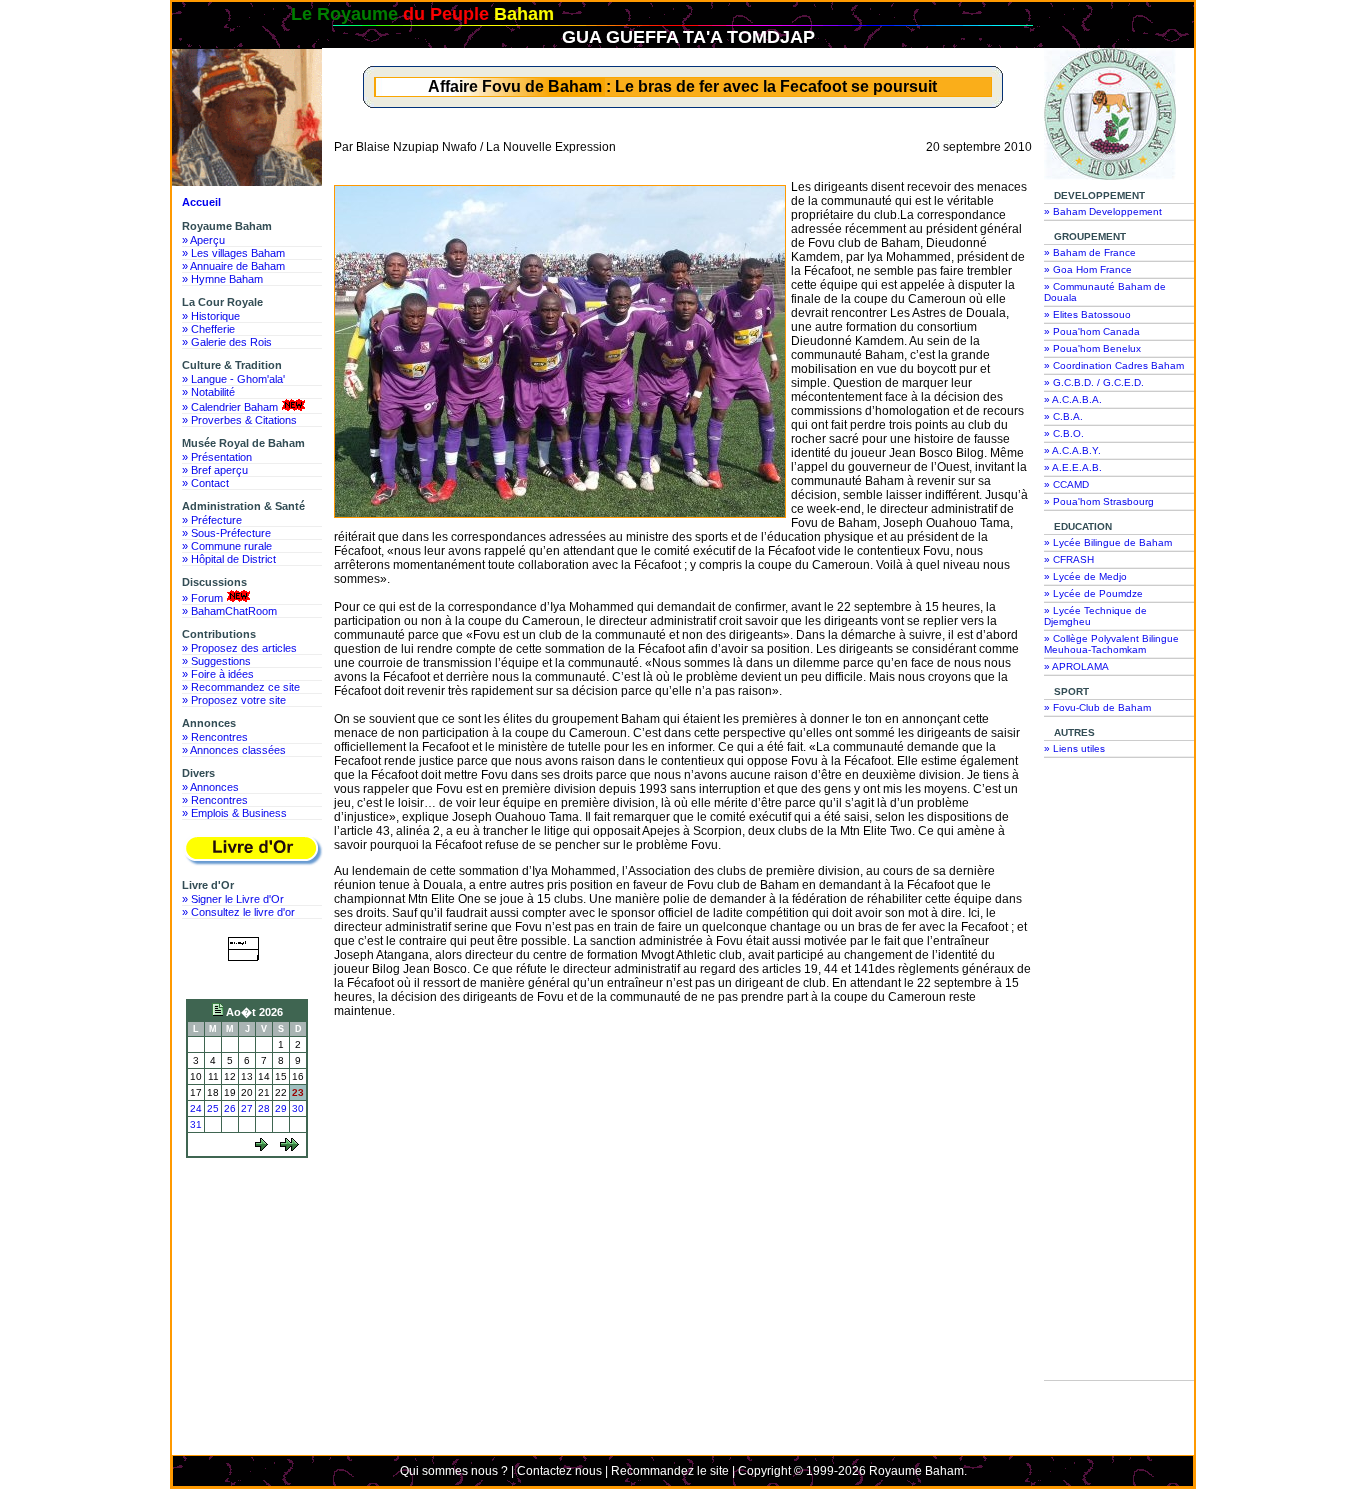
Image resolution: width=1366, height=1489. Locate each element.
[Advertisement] (252, 1239)
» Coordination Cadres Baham (1114, 365)
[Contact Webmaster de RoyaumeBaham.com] (247, 975)
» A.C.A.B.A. (1073, 399)
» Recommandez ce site (241, 687)
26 (230, 1108)
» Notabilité (208, 392)
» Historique (211, 316)
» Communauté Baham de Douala (1105, 292)
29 (281, 1108)
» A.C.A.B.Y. (1072, 450)
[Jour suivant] (261, 1147)
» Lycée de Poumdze (1093, 593)
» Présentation (217, 457)
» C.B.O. (1064, 433)
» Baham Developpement (1103, 211)
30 (298, 1108)
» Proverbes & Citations (239, 420)
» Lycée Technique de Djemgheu (1095, 616)
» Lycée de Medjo (1085, 576)
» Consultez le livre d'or (238, 912)
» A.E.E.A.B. (1073, 467)
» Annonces (210, 787)
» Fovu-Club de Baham (1097, 707)
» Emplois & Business (234, 813)
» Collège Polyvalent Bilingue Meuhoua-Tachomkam (1111, 644)
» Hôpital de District (229, 559)
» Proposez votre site (234, 700)
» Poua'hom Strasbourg (1099, 501)
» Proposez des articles (239, 648)
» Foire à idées (218, 674)
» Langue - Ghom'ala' (233, 379)
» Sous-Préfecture (226, 533)
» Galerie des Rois (227, 342)
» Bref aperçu (215, 470)
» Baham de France (1090, 252)
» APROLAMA (1076, 666)
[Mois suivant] (289, 1147)
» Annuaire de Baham (233, 266)
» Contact (205, 483)
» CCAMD (1066, 484)
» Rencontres (215, 737)
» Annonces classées (234, 750)
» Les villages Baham (233, 253)
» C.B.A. (1063, 416)
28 (264, 1108)
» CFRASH (1069, 559)
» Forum (202, 598)
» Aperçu (203, 240)
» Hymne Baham (222, 279)
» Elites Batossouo (1087, 314)
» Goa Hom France (1088, 269)
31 (196, 1124)
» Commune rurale (227, 546)
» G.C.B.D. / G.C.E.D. (1094, 382)
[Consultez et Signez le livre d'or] (252, 850)
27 (247, 1108)
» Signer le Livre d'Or (233, 899)
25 (213, 1108)
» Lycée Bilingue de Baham (1108, 542)
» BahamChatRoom (229, 611)
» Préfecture (212, 520)
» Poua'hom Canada (1092, 331)
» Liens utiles (1074, 748)
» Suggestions (216, 661)
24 (196, 1108)
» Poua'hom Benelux (1092, 348)
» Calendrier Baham (230, 407)
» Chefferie (208, 329)
